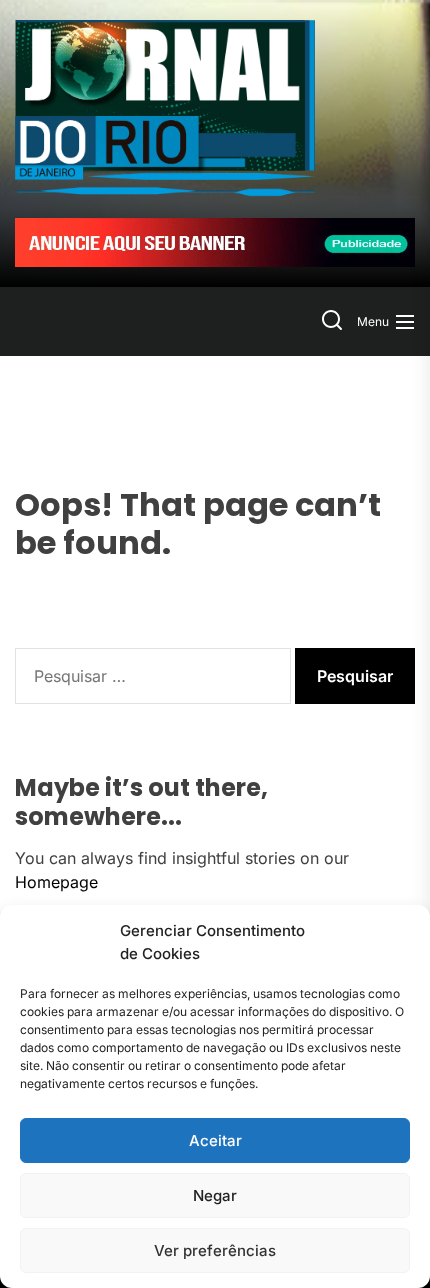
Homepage (56, 882)
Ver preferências (215, 1250)
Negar (215, 1195)
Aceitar (215, 1140)
